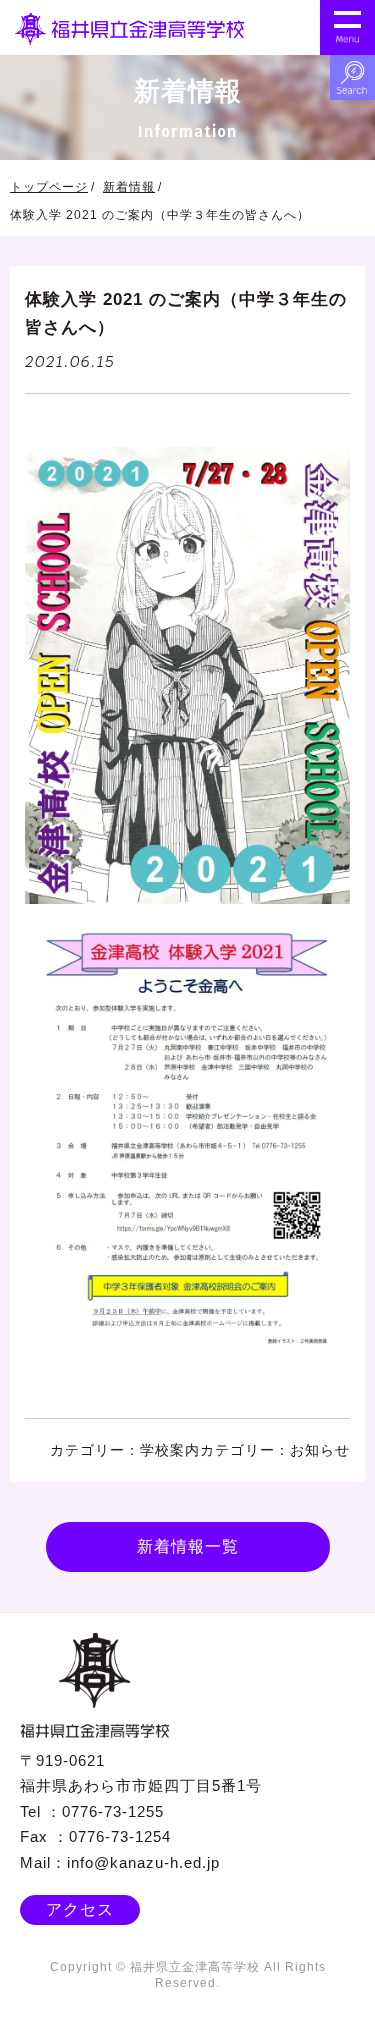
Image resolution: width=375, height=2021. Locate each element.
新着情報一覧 (188, 1546)
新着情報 (129, 187)
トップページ (49, 187)
